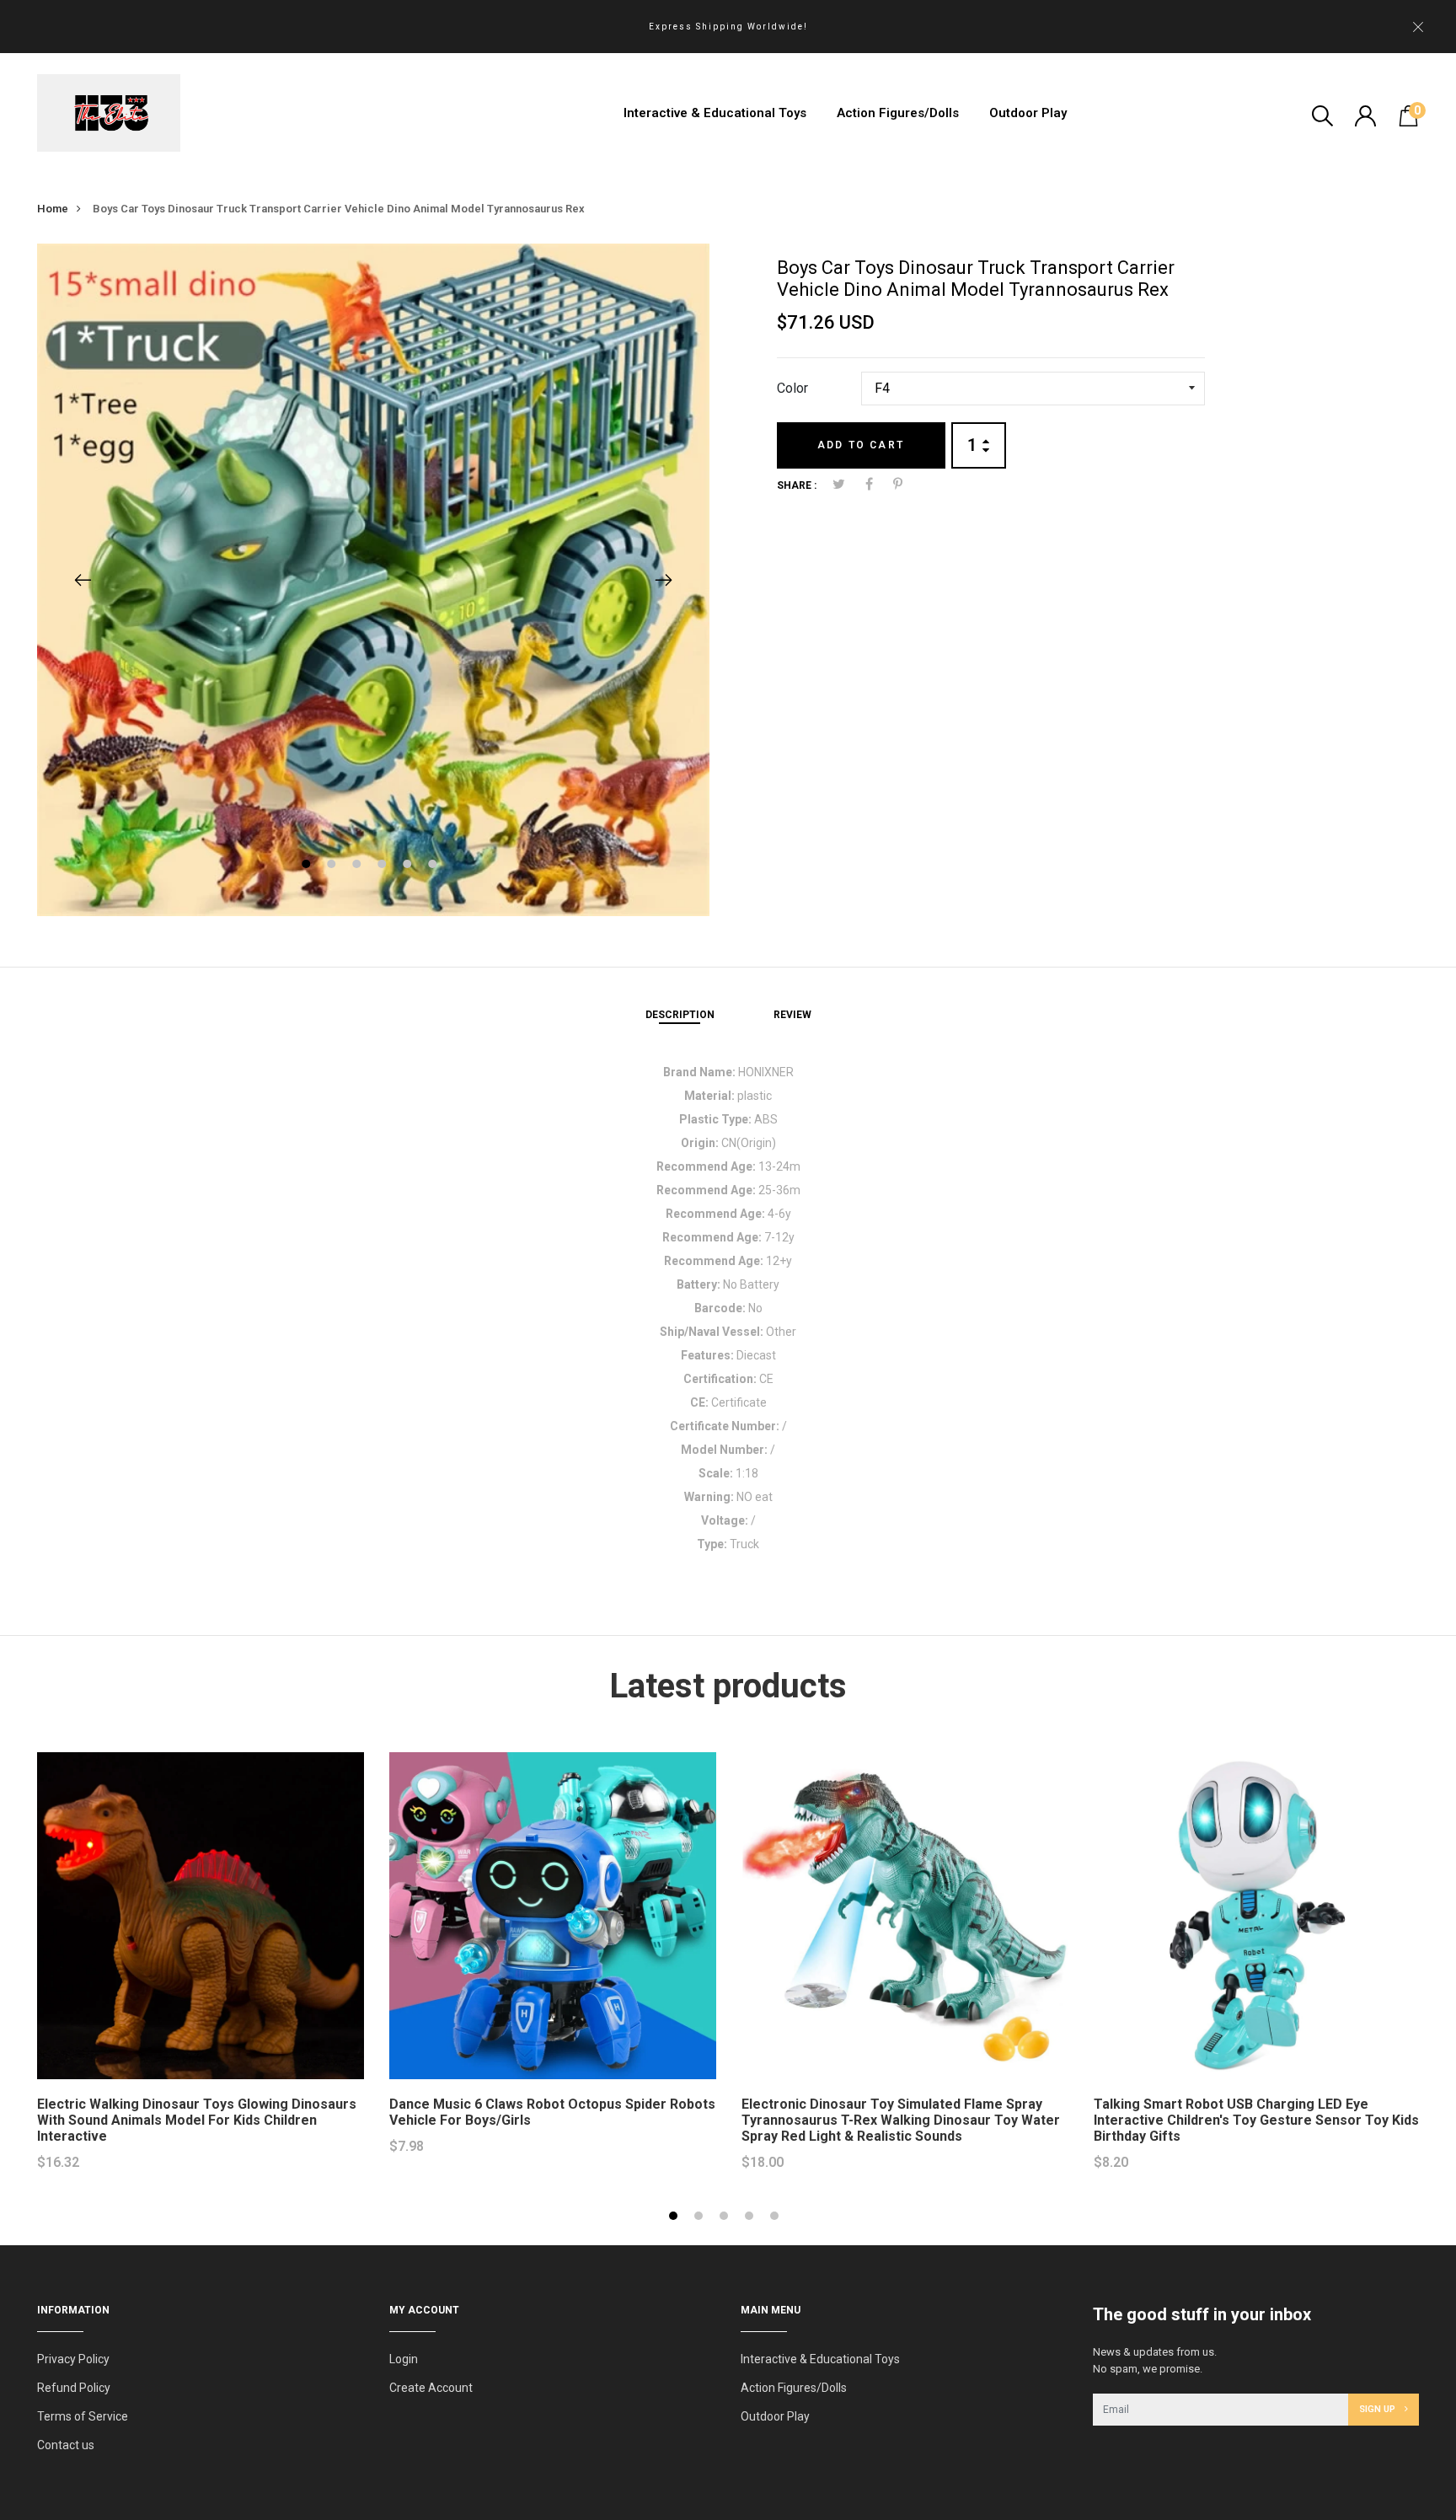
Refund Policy (74, 2388)
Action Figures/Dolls (898, 113)
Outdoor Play (1028, 113)
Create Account (431, 2388)
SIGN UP (1378, 2409)
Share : (797, 485)
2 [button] (333, 866)
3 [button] (359, 866)
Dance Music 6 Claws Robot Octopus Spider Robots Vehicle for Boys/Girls (552, 2112)
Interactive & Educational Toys (715, 113)
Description (680, 1015)
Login (404, 2359)
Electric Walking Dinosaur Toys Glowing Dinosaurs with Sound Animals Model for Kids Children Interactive (197, 2120)
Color (792, 388)
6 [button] (434, 866)
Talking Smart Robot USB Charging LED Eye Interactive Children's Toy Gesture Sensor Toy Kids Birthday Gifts (1256, 2120)
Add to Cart (861, 445)
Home (53, 209)
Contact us (66, 2445)
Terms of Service (83, 2416)
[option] (373, 580)
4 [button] (384, 866)
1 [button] (308, 866)
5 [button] (409, 866)
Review (792, 1015)
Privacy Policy (73, 2359)
